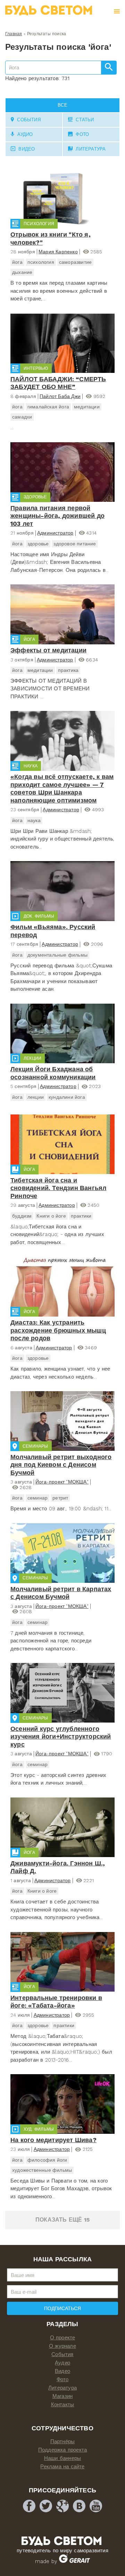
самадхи (22, 417)
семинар (37, 1498)
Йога (29, 639)
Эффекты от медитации (48, 650)
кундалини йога (67, 1097)
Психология (39, 224)
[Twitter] (46, 2506)
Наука (31, 766)
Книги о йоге (51, 1216)
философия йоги (47, 2160)
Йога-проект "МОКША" (62, 1482)
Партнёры (63, 2441)
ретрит (60, 1498)
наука (34, 820)
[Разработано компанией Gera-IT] (74, 2561)
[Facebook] (29, 2506)
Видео (62, 2371)
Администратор (55, 533)
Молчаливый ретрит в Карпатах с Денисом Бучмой (61, 1593)
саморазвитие (75, 262)
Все (62, 105)
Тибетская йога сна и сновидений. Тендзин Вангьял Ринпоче (58, 1188)
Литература (62, 2388)
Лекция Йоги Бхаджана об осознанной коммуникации (53, 1073)
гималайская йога (48, 407)
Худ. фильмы (39, 2129)
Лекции (32, 1058)
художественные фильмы (42, 2170)
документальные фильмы (57, 955)
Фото (63, 2379)
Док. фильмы (39, 916)
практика (68, 670)
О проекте (63, 2338)
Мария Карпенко (58, 252)
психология (41, 262)
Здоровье (35, 497)
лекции (36, 1097)
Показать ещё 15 (62, 2220)
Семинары (35, 1446)
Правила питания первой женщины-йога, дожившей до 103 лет (57, 516)
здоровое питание (75, 544)
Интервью (36, 368)
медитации (87, 407)
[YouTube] (96, 2506)
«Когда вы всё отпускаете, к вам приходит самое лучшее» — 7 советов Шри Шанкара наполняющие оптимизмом (62, 788)
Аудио (62, 2363)
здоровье (38, 544)
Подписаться (62, 2308)
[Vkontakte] (79, 2506)
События (62, 2354)
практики (81, 1216)
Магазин (62, 2396)
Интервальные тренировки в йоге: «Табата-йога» (56, 2002)
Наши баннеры (62, 2458)
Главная (14, 34)
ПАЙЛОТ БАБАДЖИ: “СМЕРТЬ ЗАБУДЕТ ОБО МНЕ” (58, 383)
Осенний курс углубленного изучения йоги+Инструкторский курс (61, 1737)
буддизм (22, 1216)
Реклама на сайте (62, 2467)
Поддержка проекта (62, 2450)
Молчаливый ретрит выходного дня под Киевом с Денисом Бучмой (61, 1465)
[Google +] (62, 2506)
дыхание (22, 272)
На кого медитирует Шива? (53, 2140)
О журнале (62, 2346)
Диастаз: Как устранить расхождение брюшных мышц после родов (58, 1330)
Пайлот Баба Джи (60, 396)
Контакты (63, 2405)
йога (17, 262)
